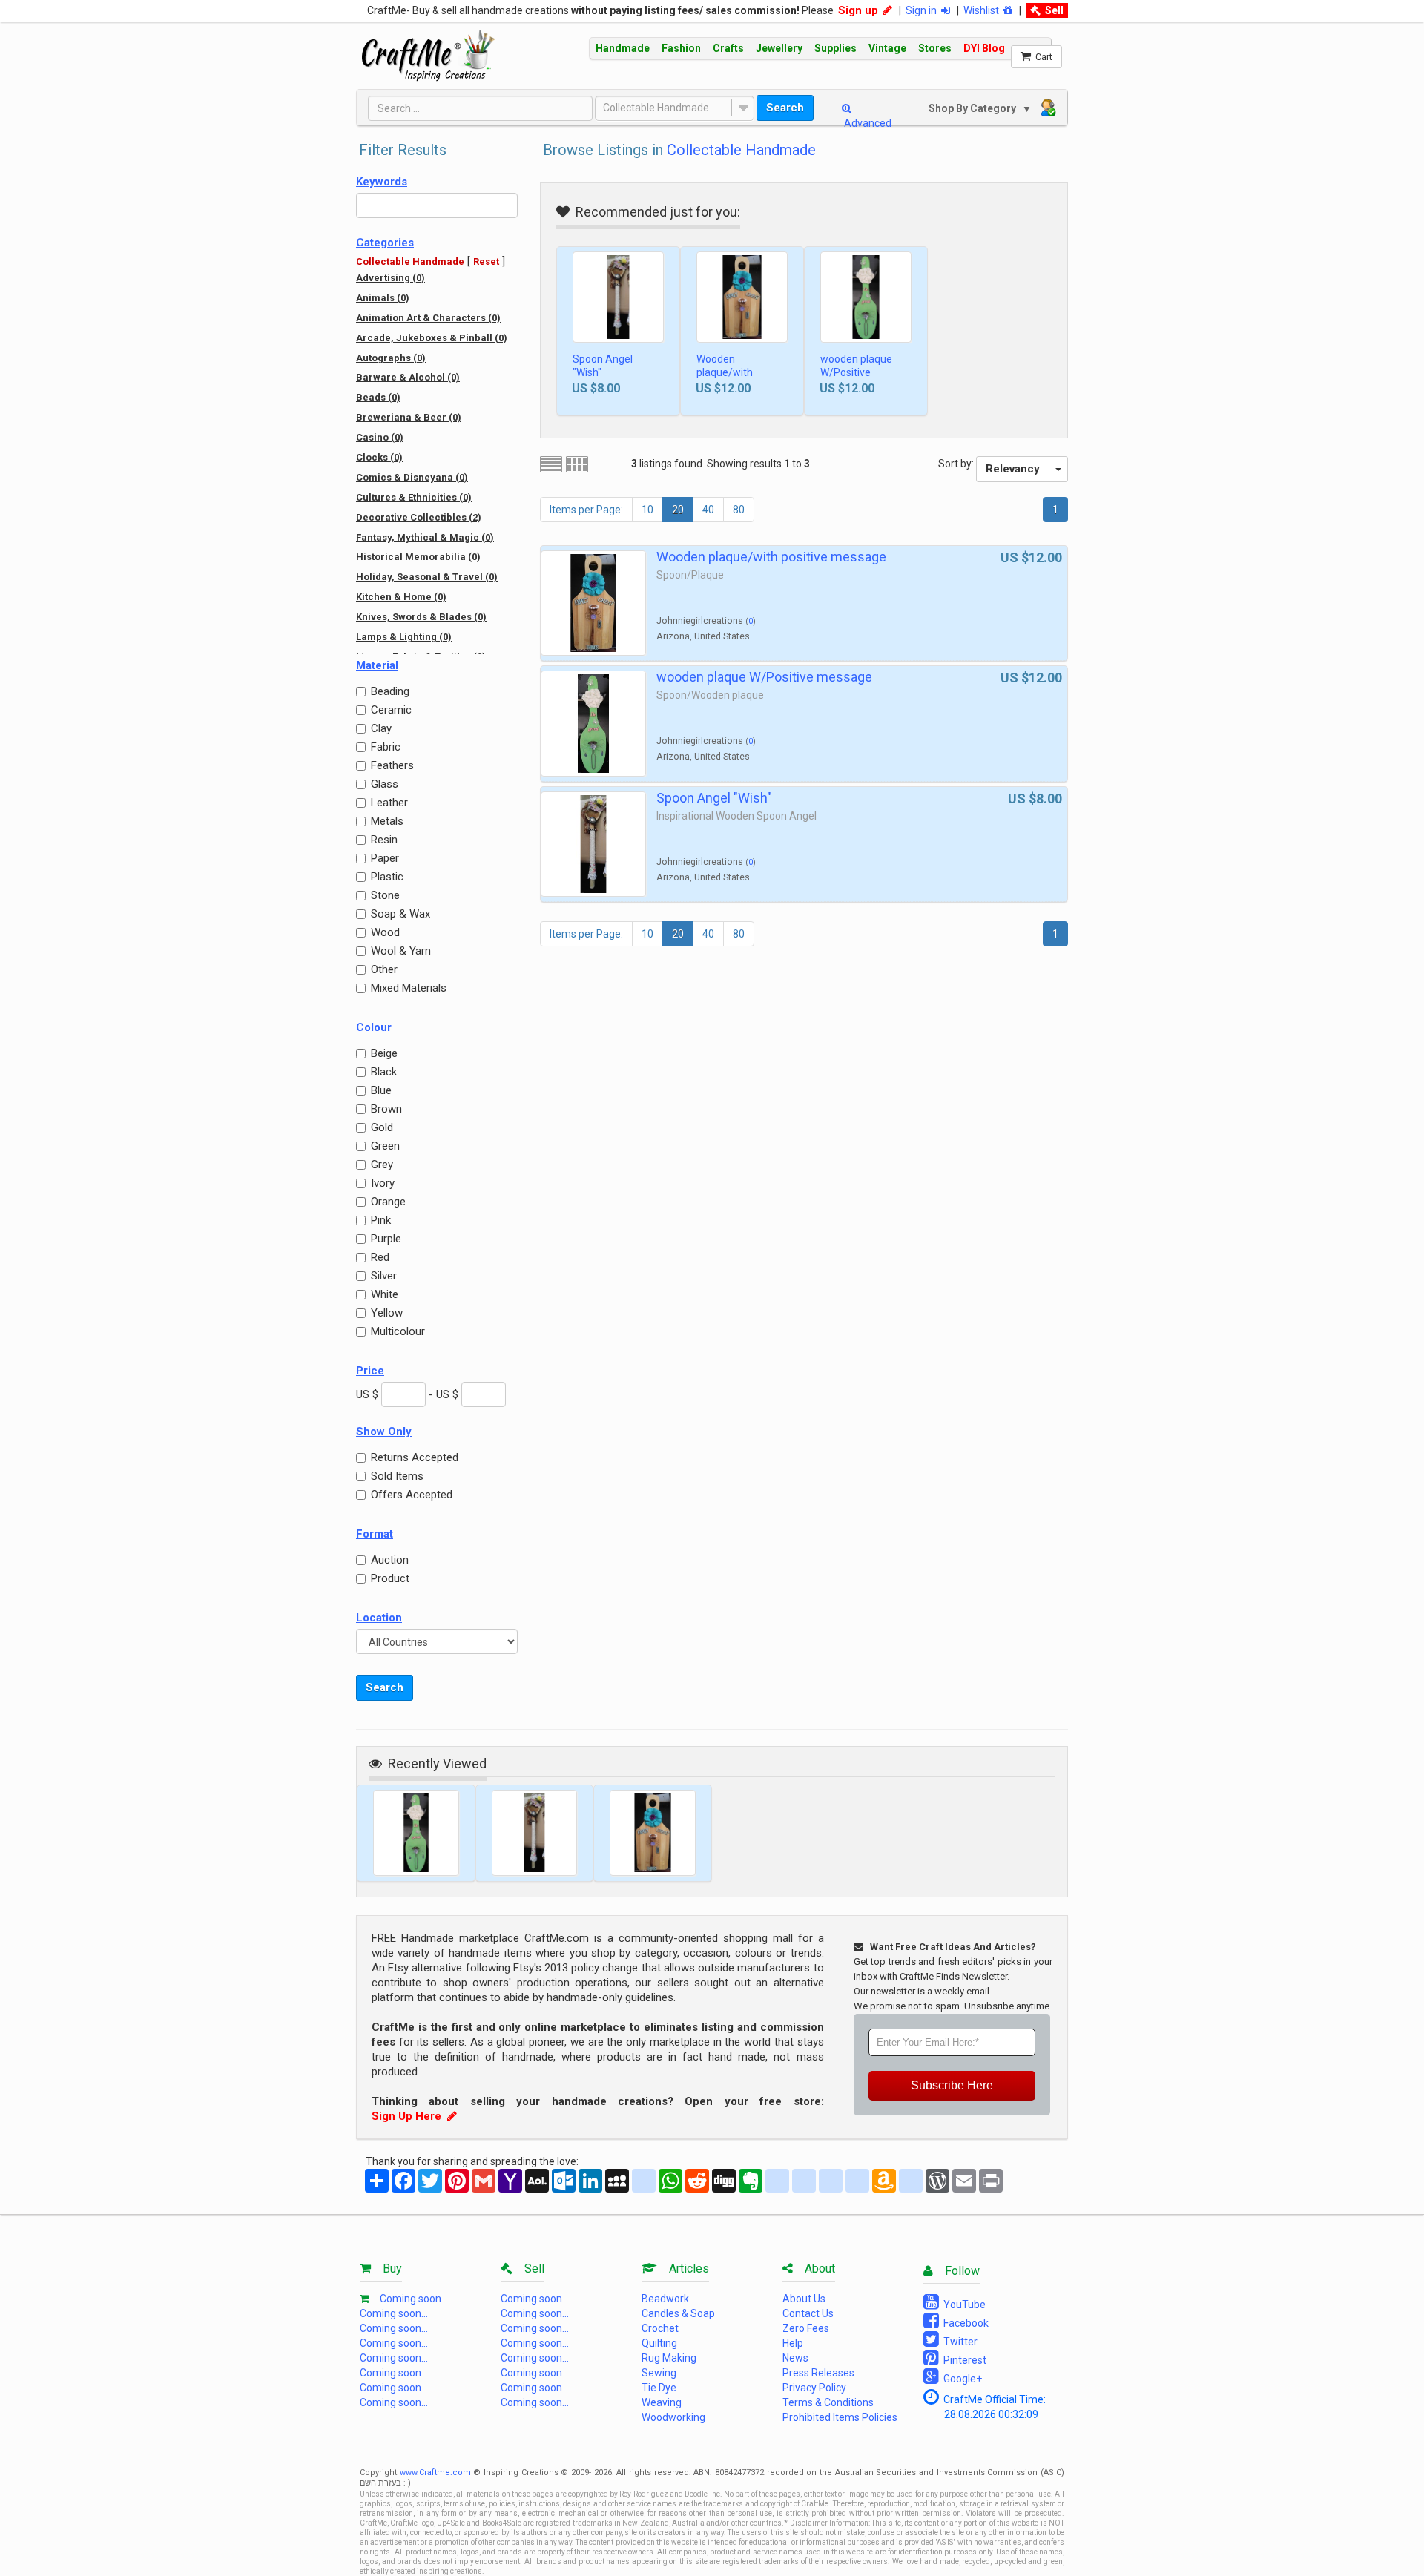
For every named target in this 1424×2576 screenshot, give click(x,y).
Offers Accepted (412, 1495)
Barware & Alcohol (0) (408, 377)
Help (793, 2343)
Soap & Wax (400, 914)
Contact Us (808, 2313)
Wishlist (983, 10)
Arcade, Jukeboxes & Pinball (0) (432, 338)
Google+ (960, 2379)
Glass (385, 784)
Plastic (387, 877)
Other (384, 969)
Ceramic (391, 710)
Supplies (835, 48)
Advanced (867, 123)
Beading (390, 691)
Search (785, 108)
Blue (381, 1090)
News (795, 2358)
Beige (384, 1053)
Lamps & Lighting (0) (404, 637)
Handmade (623, 48)
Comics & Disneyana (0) (412, 477)
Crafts (728, 48)
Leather (389, 803)
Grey (382, 1165)
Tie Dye (659, 2388)
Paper (385, 858)
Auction (390, 1560)
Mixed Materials (409, 988)
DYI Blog (984, 48)
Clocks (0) (379, 457)
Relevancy (1013, 469)
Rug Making (669, 2358)
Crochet (660, 2328)
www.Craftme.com (435, 2473)
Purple (386, 1239)
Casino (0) (380, 437)
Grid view (577, 464)
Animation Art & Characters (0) (428, 318)
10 (647, 510)
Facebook (964, 2323)
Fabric (386, 747)
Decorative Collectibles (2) (419, 517)
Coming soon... (414, 2299)
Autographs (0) (391, 358)
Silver (384, 1276)
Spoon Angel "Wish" (603, 366)
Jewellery (779, 48)
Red (380, 1257)
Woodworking (673, 2417)
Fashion (681, 48)
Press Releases (818, 2373)
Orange (388, 1202)
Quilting (659, 2343)
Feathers (392, 765)
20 (678, 510)
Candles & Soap (678, 2313)
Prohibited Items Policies (840, 2417)
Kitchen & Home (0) (401, 597)
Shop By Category (974, 108)
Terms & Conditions (828, 2402)
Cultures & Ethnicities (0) (414, 497)
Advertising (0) (390, 278)
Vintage (887, 48)
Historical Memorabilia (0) (418, 557)
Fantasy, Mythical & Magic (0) (425, 537)
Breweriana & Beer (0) (409, 417)
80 (739, 510)
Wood (385, 932)
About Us (804, 2299)
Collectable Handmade (656, 108)
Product (390, 1578)
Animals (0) (383, 298)
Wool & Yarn (401, 951)
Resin (384, 840)
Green (385, 1146)
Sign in (923, 10)
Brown (386, 1109)
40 (708, 510)
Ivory (383, 1183)
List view (551, 464)
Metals (387, 821)
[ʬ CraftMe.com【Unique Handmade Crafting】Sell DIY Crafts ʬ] (428, 56)
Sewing (659, 2373)
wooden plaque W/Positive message (856, 372)
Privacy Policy (814, 2388)
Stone (385, 895)
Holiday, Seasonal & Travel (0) (427, 577)
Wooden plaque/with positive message (738, 372)
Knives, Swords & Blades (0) (421, 617)
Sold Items (397, 1476)
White (385, 1294)
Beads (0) (378, 397)
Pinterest (963, 2360)
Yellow (387, 1313)
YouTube (962, 2305)
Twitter (958, 2342)
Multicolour (398, 1331)
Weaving (662, 2402)
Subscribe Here (952, 2085)
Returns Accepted (415, 1457)
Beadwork (665, 2299)
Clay (381, 728)
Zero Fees (806, 2328)
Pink (381, 1220)
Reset (486, 261)
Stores (935, 48)
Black (384, 1072)
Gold (382, 1127)
